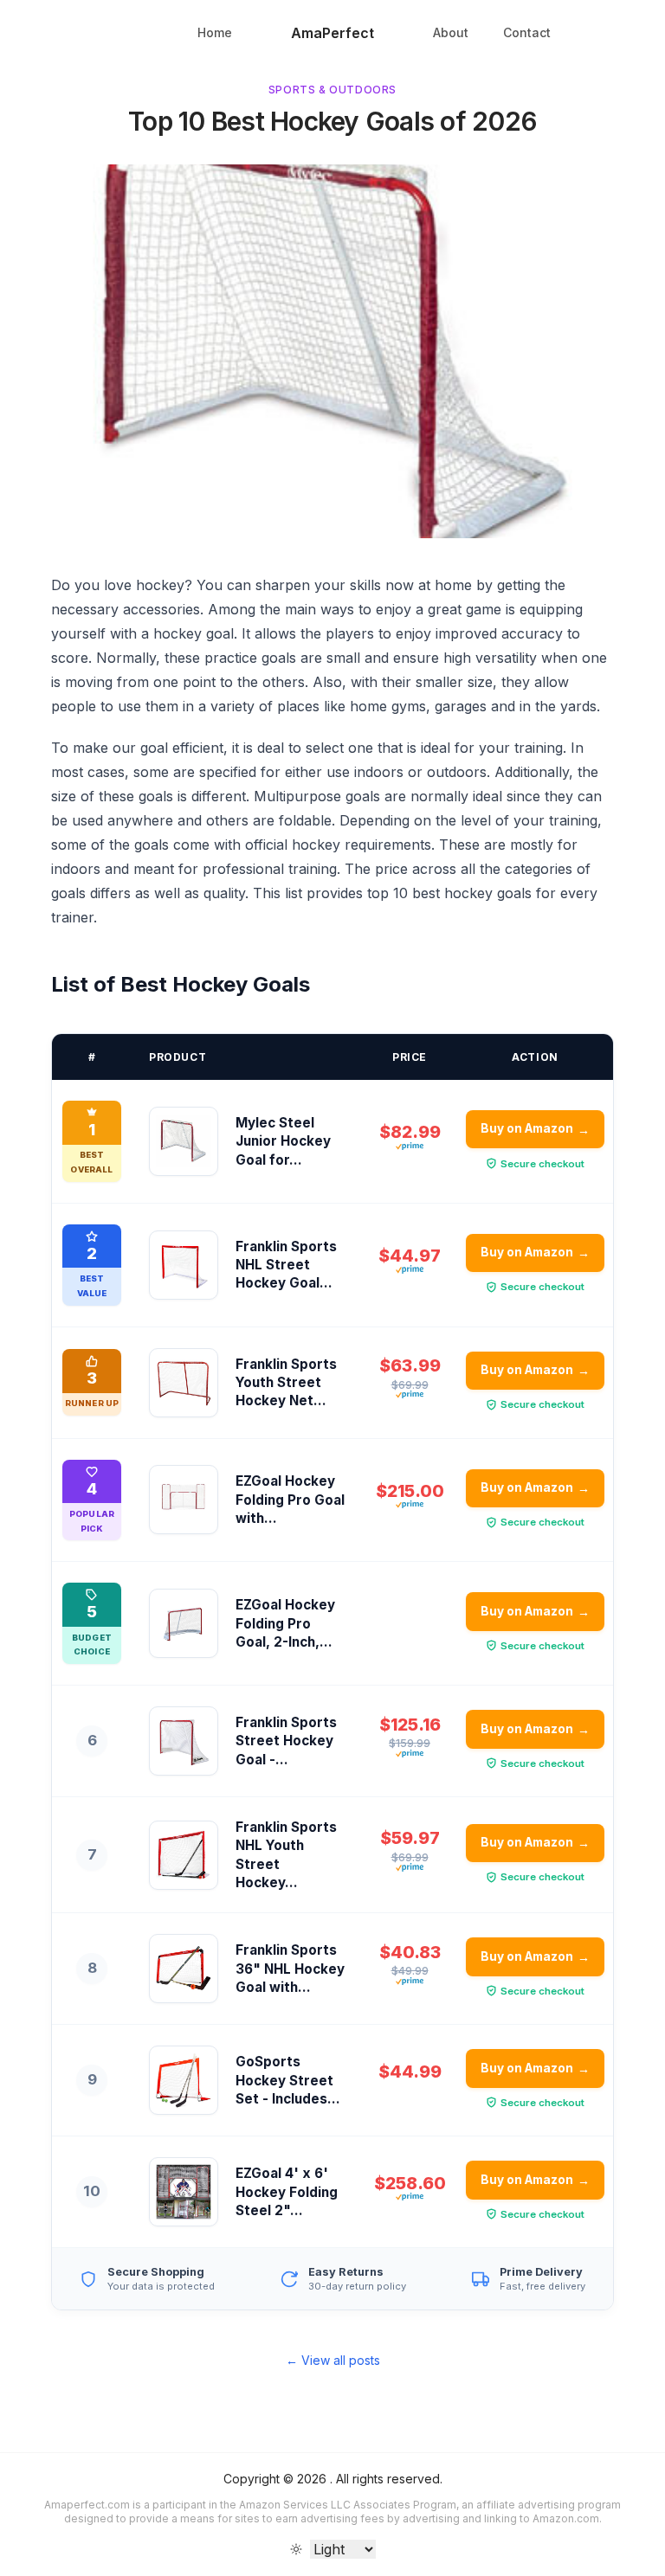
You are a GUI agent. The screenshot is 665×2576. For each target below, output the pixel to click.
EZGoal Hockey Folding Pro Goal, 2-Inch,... (285, 1623)
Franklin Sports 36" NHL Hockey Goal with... (290, 1969)
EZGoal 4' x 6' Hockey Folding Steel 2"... (287, 2192)
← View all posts (333, 2360)
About (451, 32)
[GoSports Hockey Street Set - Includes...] (184, 2080)
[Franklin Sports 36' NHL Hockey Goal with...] (184, 1969)
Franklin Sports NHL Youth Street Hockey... (286, 1855)
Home (215, 32)
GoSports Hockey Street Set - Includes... (288, 2080)
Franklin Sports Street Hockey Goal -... (286, 1741)
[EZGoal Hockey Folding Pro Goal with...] (184, 1500)
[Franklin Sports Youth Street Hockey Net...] (184, 1383)
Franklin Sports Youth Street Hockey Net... (286, 1383)
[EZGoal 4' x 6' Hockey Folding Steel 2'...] (184, 2192)
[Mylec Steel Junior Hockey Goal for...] (184, 1141)
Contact (527, 32)
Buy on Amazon (536, 1129)
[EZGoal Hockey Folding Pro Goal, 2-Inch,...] (184, 1623)
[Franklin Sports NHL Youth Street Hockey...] (184, 1855)
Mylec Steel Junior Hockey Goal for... (283, 1141)
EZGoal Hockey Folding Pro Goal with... (290, 1500)
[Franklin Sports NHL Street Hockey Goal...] (184, 1265)
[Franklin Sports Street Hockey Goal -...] (184, 1741)
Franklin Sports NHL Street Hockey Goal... (286, 1265)
